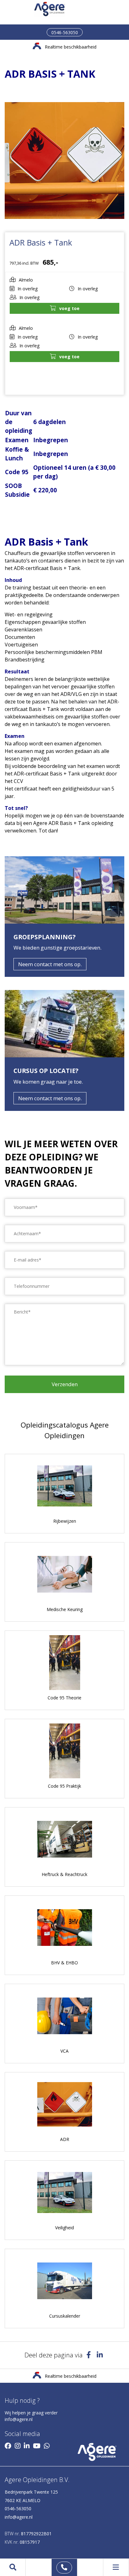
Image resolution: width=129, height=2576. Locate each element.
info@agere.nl (19, 2419)
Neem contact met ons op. (50, 964)
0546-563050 (65, 32)
